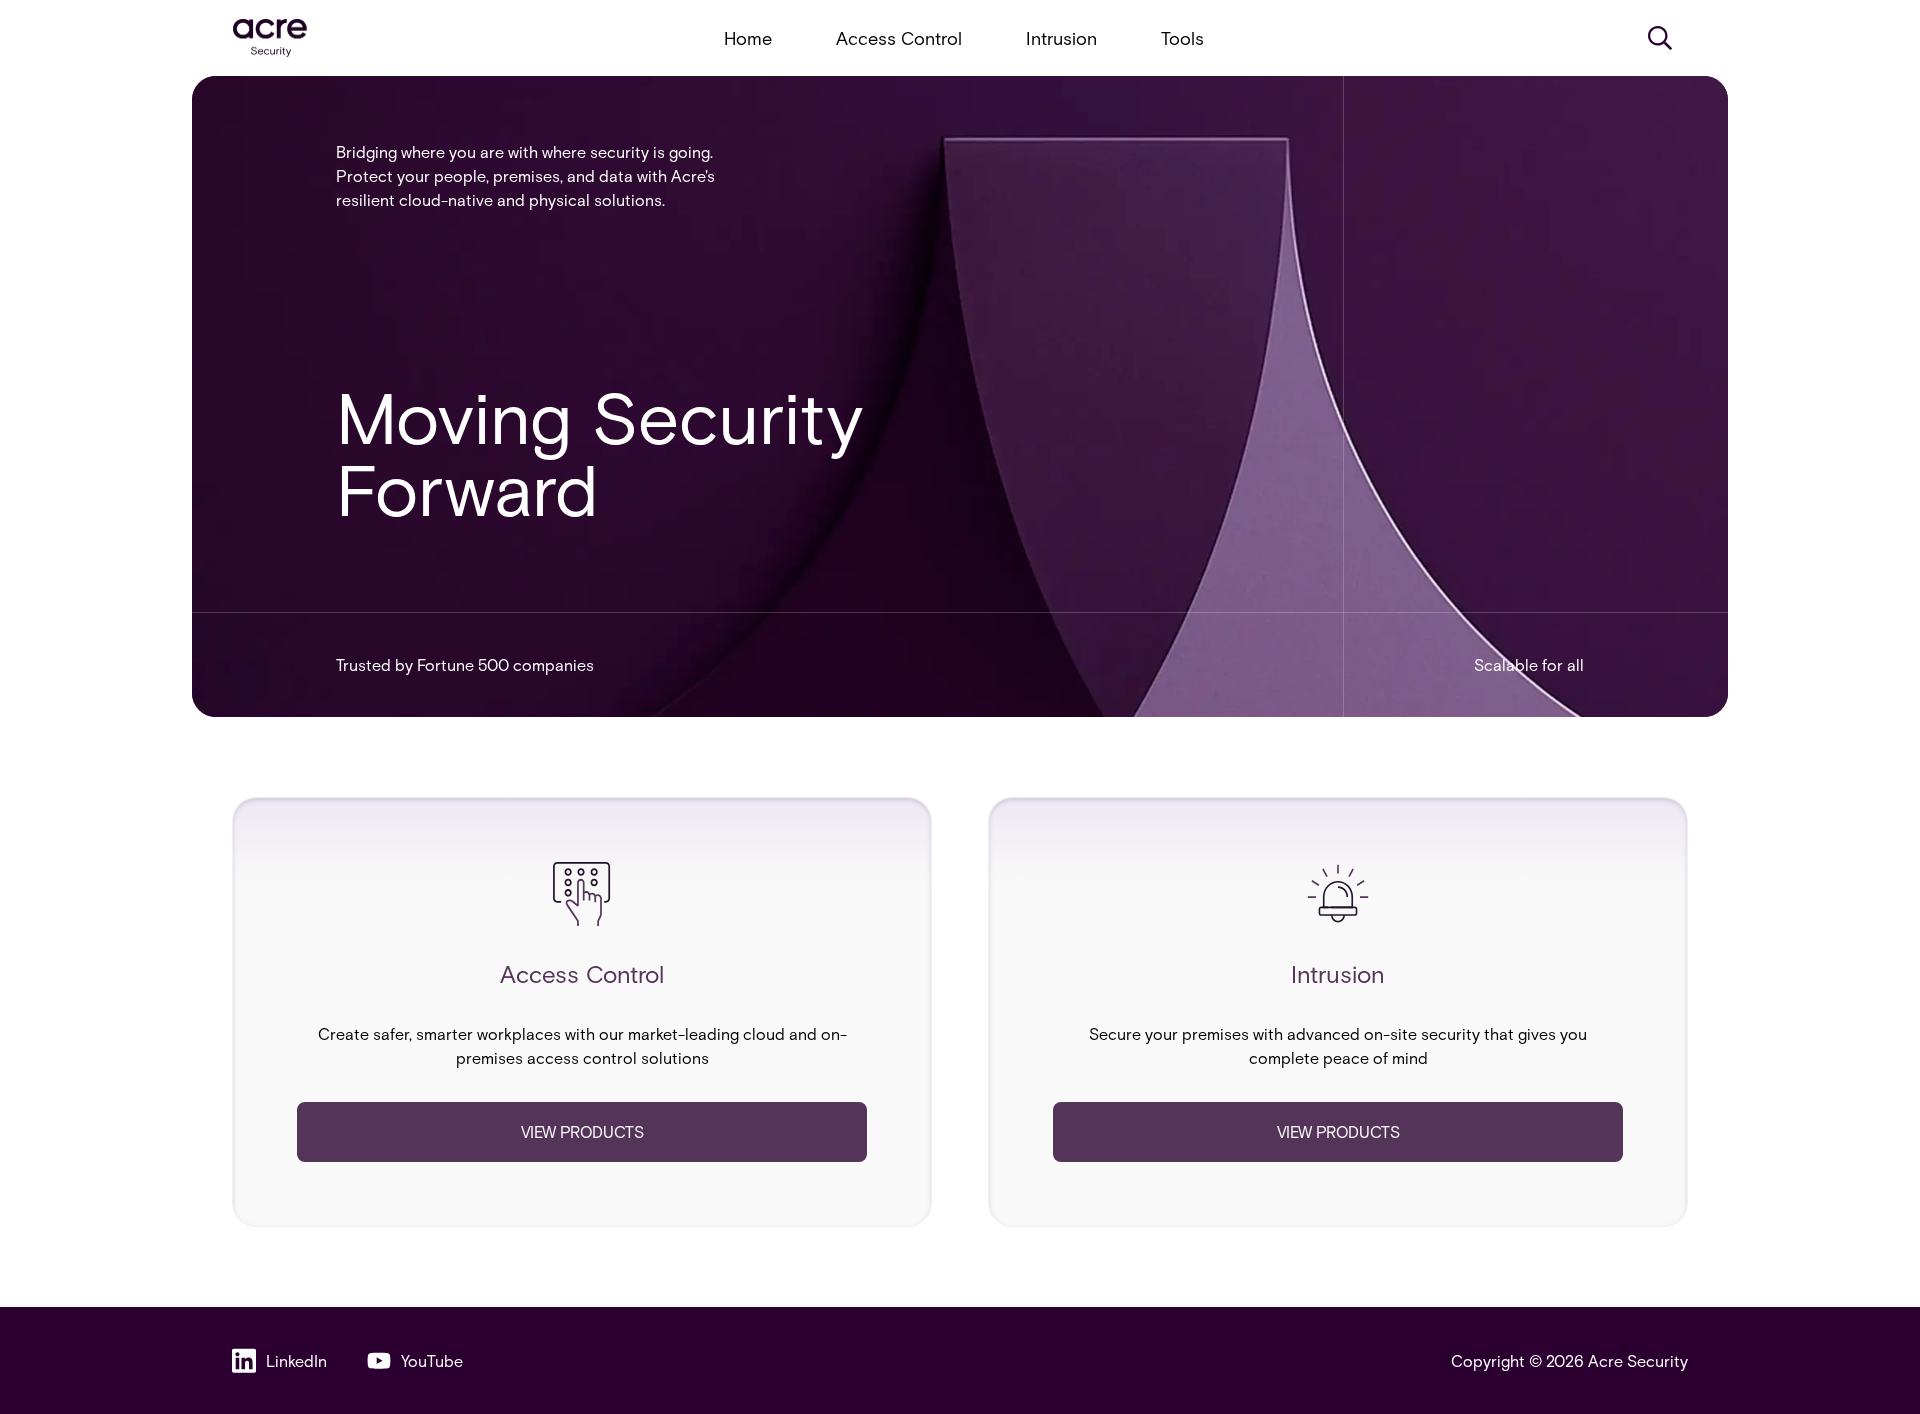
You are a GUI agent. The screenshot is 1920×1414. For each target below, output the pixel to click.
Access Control (899, 38)
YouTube (432, 1360)
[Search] (1660, 38)
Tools (1182, 38)
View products (582, 1131)
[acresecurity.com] (270, 38)
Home (748, 38)
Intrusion (1061, 38)
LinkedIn (296, 1360)
